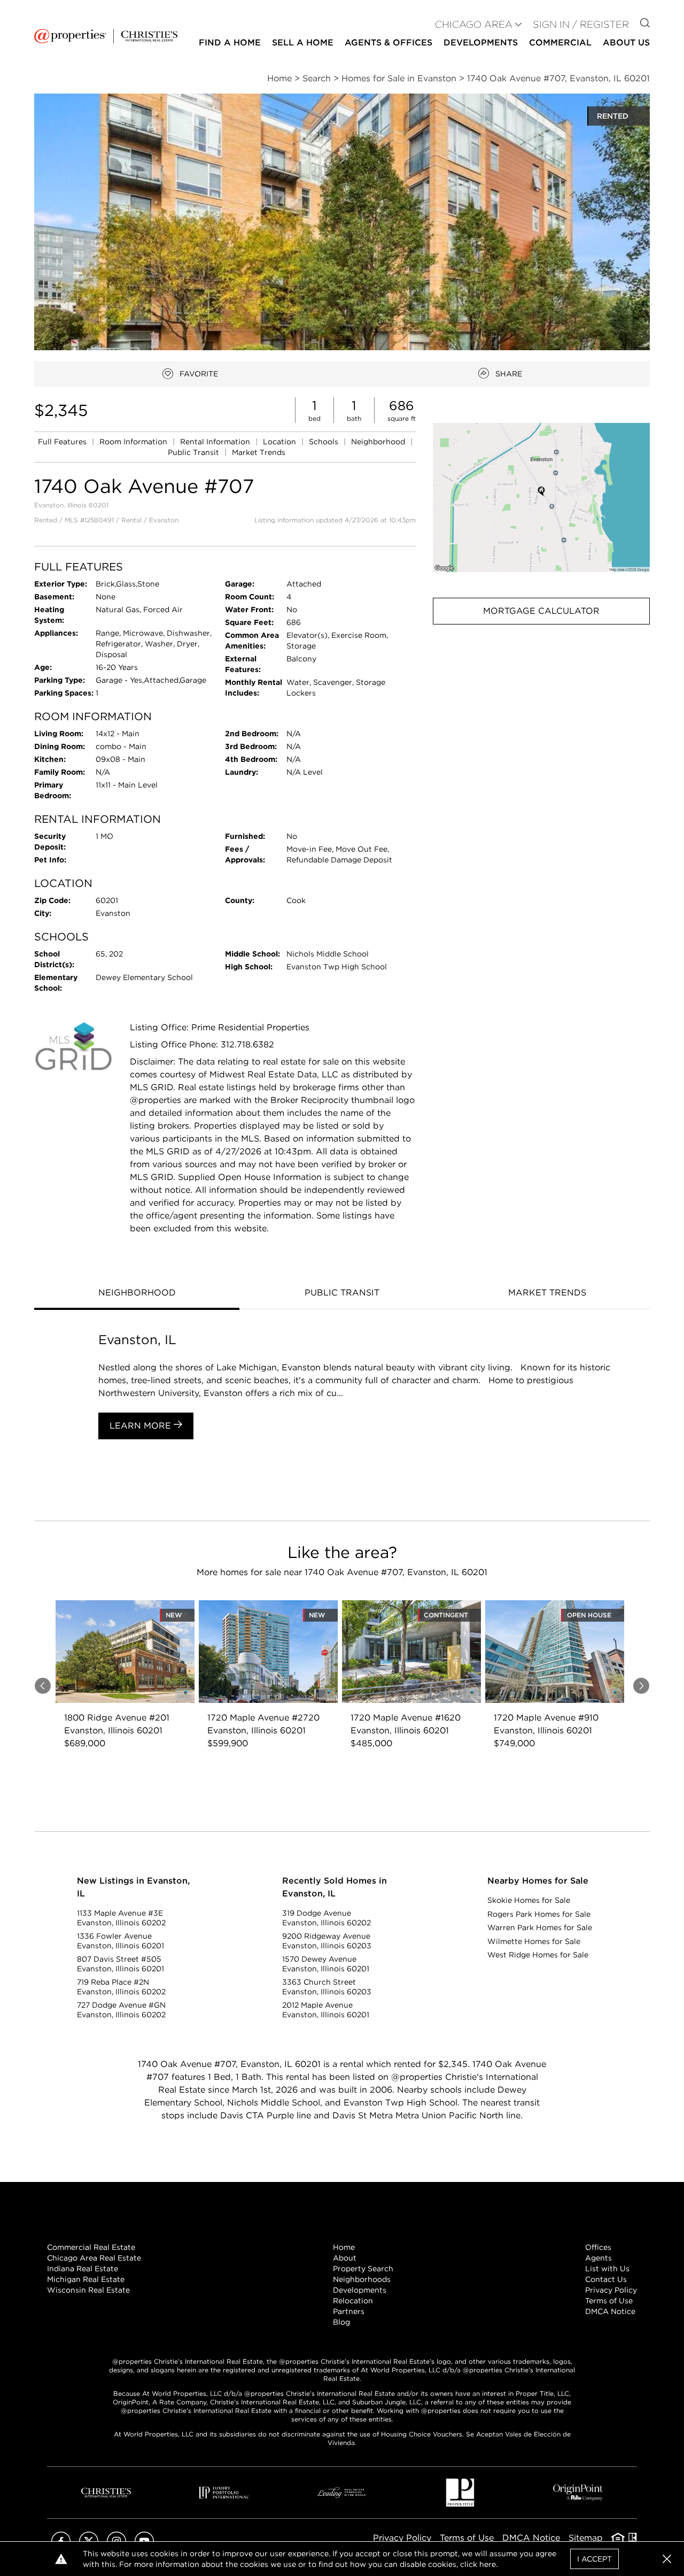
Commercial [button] (560, 43)
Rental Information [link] (216, 442)
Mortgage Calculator (541, 611)
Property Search (363, 2269)
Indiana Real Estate (83, 2269)
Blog (341, 2322)
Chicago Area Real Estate (94, 2258)
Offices (598, 2247)
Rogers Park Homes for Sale (539, 1914)
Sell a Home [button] (303, 43)
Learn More (142, 1426)
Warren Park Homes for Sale (540, 1927)
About (345, 2258)
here (488, 2564)
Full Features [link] (63, 442)
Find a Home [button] (230, 43)
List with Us (607, 2269)
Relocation (353, 2301)
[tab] (137, 1294)
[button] (541, 498)
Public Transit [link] (195, 452)
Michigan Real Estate (86, 2279)
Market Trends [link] (259, 452)
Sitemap (586, 2538)
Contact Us (606, 2279)
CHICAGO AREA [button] (474, 24)
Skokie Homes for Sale (529, 1900)
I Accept (594, 2559)
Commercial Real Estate (91, 2247)
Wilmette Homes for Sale (534, 1941)
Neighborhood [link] (379, 442)
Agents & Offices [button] (388, 43)
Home (344, 2247)
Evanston (164, 520)
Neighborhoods (362, 2279)
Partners (349, 2311)
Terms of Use (609, 2301)
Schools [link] (325, 442)
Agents (598, 2258)
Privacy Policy (611, 2290)
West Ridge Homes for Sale (538, 1955)
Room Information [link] (134, 442)
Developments (481, 43)
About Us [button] (626, 43)
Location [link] (281, 442)
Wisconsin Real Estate (88, 2290)
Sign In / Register (581, 24)
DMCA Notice (610, 2311)
